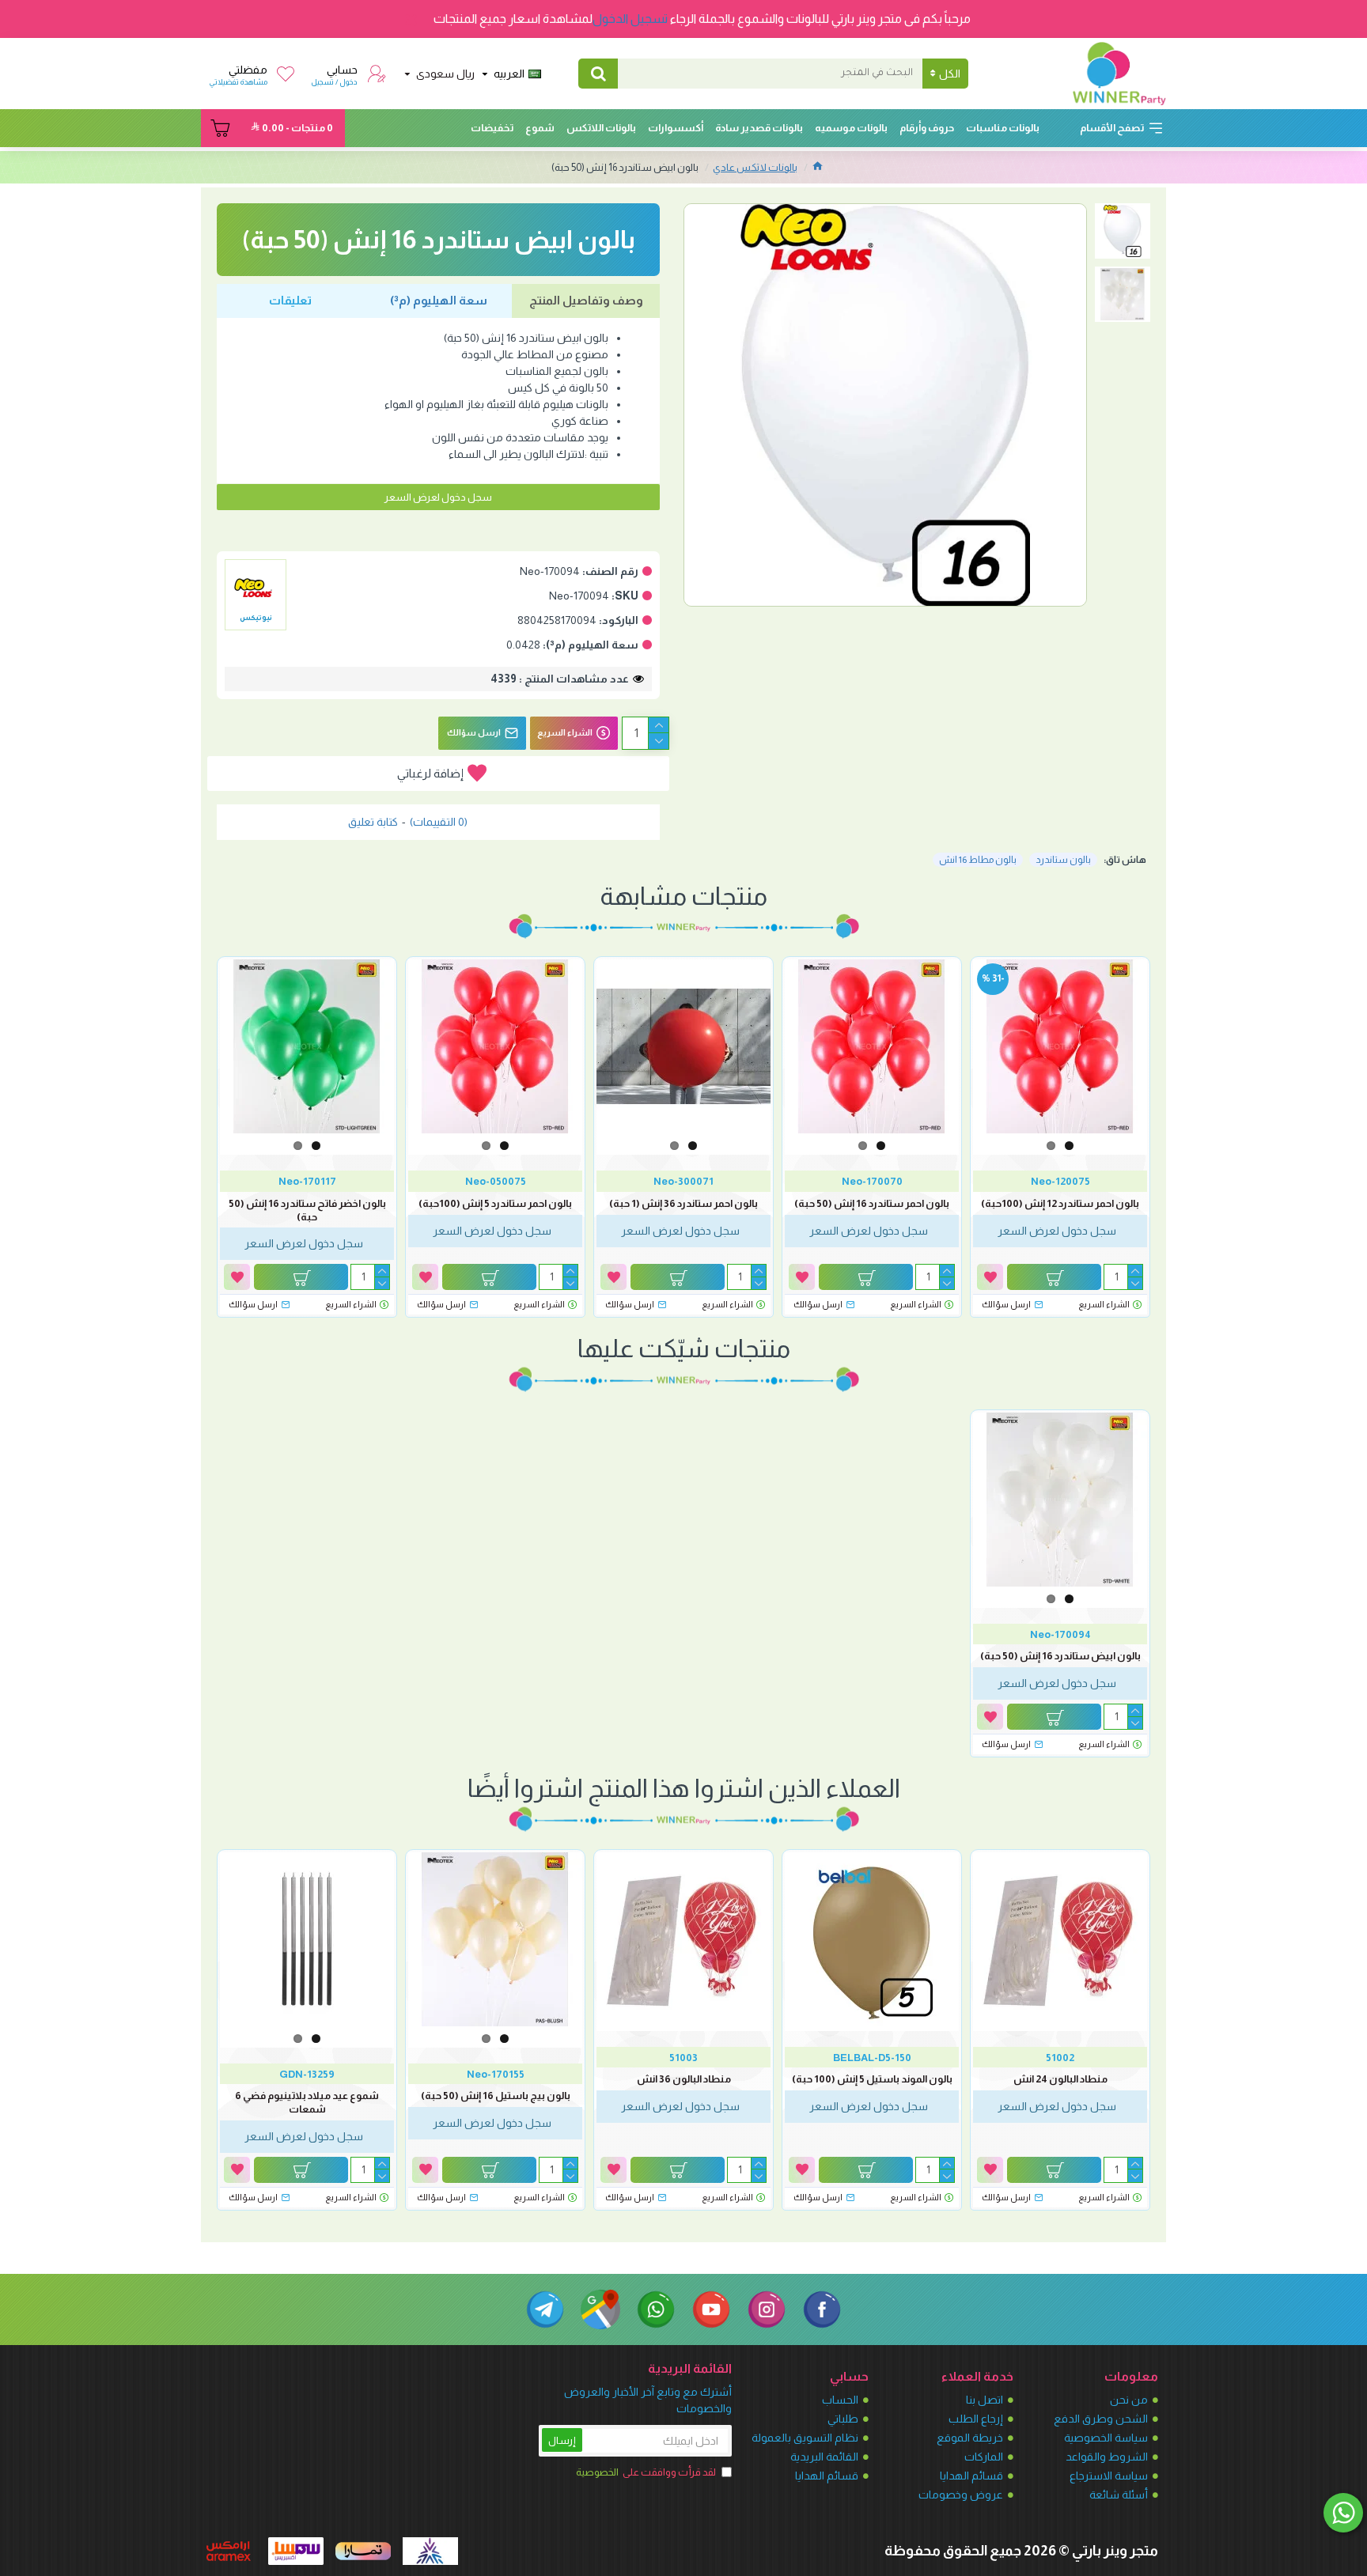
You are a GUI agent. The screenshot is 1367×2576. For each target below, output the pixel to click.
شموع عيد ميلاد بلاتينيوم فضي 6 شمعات (307, 2102)
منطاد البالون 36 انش (684, 2079)
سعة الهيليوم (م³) (439, 300)
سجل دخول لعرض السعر (438, 497)
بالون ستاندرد (1063, 860)
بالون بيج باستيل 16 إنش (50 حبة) (496, 2096)
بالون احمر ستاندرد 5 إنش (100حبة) (495, 1203)
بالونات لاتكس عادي (755, 167)
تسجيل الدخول (630, 19)
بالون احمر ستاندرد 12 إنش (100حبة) (1060, 1203)
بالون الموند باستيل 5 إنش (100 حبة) (872, 2079)
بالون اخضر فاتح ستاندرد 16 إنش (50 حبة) (307, 1210)
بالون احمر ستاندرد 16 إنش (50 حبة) (872, 1203)
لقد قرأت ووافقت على (646, 2472)
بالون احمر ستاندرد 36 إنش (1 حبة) (683, 1203)
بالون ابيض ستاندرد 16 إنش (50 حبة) (1060, 1656)
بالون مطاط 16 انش (978, 860)
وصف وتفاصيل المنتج (586, 300)
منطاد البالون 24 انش (1060, 2079)
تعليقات (290, 300)
